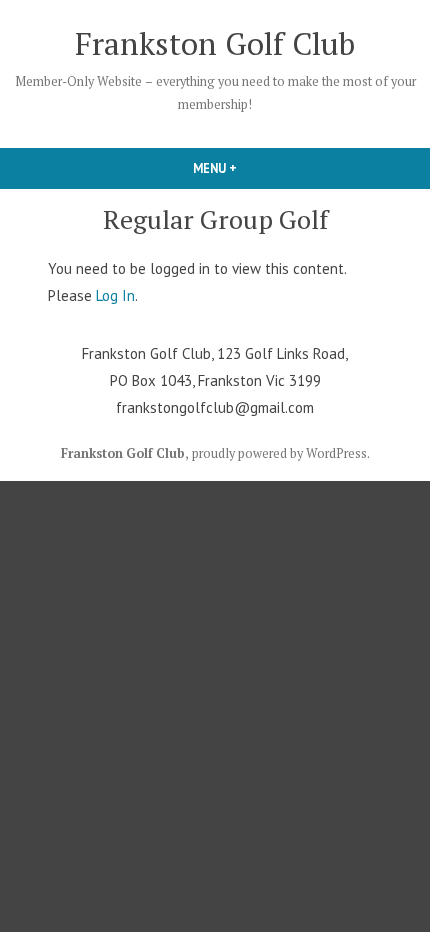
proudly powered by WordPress (279, 453)
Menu (249, 168)
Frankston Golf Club (215, 43)
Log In (115, 295)
